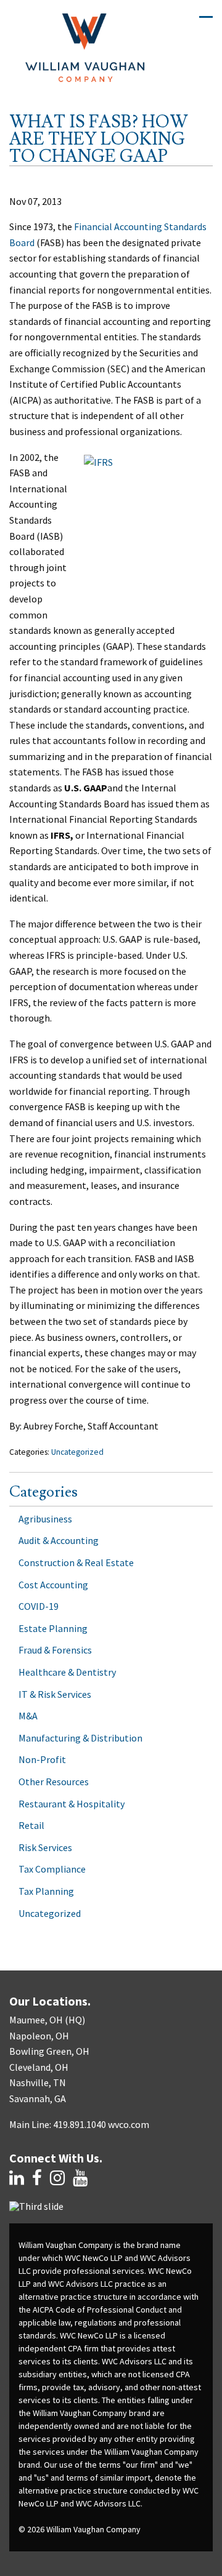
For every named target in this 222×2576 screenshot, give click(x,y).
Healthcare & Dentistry (67, 1672)
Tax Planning (46, 1891)
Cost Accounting (53, 1585)
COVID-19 (39, 1606)
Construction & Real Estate (76, 1562)
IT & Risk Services (55, 1694)
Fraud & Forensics (55, 1650)
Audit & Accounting (59, 1540)
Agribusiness (45, 1519)
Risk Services (45, 1847)
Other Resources (54, 1782)
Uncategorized (77, 1452)
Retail (31, 1825)
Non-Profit (42, 1759)
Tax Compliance (52, 1869)
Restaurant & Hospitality (72, 1804)
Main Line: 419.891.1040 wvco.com (79, 2124)
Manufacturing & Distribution (80, 1738)
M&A (28, 1716)
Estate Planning (53, 1628)
